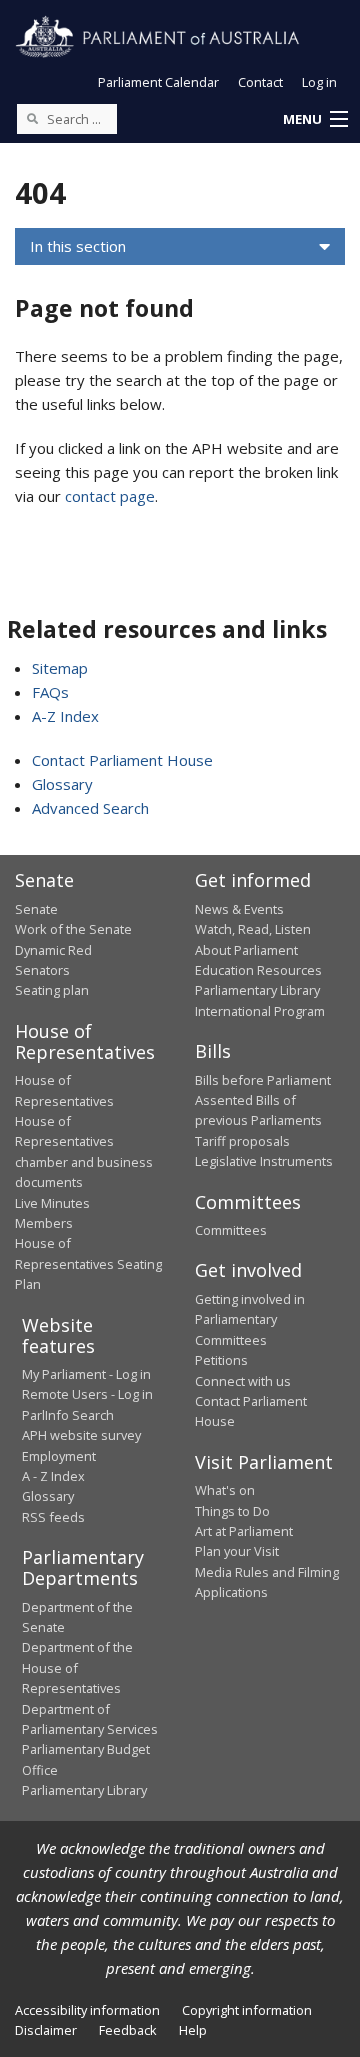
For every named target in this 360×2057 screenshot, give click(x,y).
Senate (36, 909)
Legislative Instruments (264, 1161)
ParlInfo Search (68, 1415)
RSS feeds (53, 1517)
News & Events (239, 909)
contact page (110, 496)
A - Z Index (53, 1476)
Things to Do (232, 1511)
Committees (231, 1230)
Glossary (62, 784)
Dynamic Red (53, 950)
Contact (260, 82)
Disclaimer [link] (46, 2030)
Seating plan (52, 990)
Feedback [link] (128, 2030)
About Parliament (246, 950)
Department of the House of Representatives (77, 1667)
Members (44, 1223)
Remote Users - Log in (87, 1394)
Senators (42, 970)
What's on (225, 1490)
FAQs (50, 692)
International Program (260, 1011)
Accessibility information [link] (87, 2010)
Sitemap (60, 668)
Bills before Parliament (263, 1080)
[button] (315, 120)
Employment (59, 1456)
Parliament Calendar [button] (158, 82)
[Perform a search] (32, 118)
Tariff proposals (242, 1141)
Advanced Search (90, 808)
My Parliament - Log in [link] (86, 1374)
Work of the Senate (73, 929)
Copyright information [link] (247, 2010)
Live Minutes (52, 1203)
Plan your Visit (237, 1551)
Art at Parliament (244, 1531)
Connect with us (243, 1381)
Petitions (221, 1360)
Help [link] (193, 2030)
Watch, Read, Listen (253, 929)
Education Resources (258, 970)
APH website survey (81, 1435)
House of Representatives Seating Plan (88, 1263)
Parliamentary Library (257, 990)
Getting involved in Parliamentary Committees (250, 1319)
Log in (319, 82)
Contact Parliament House (122, 760)
